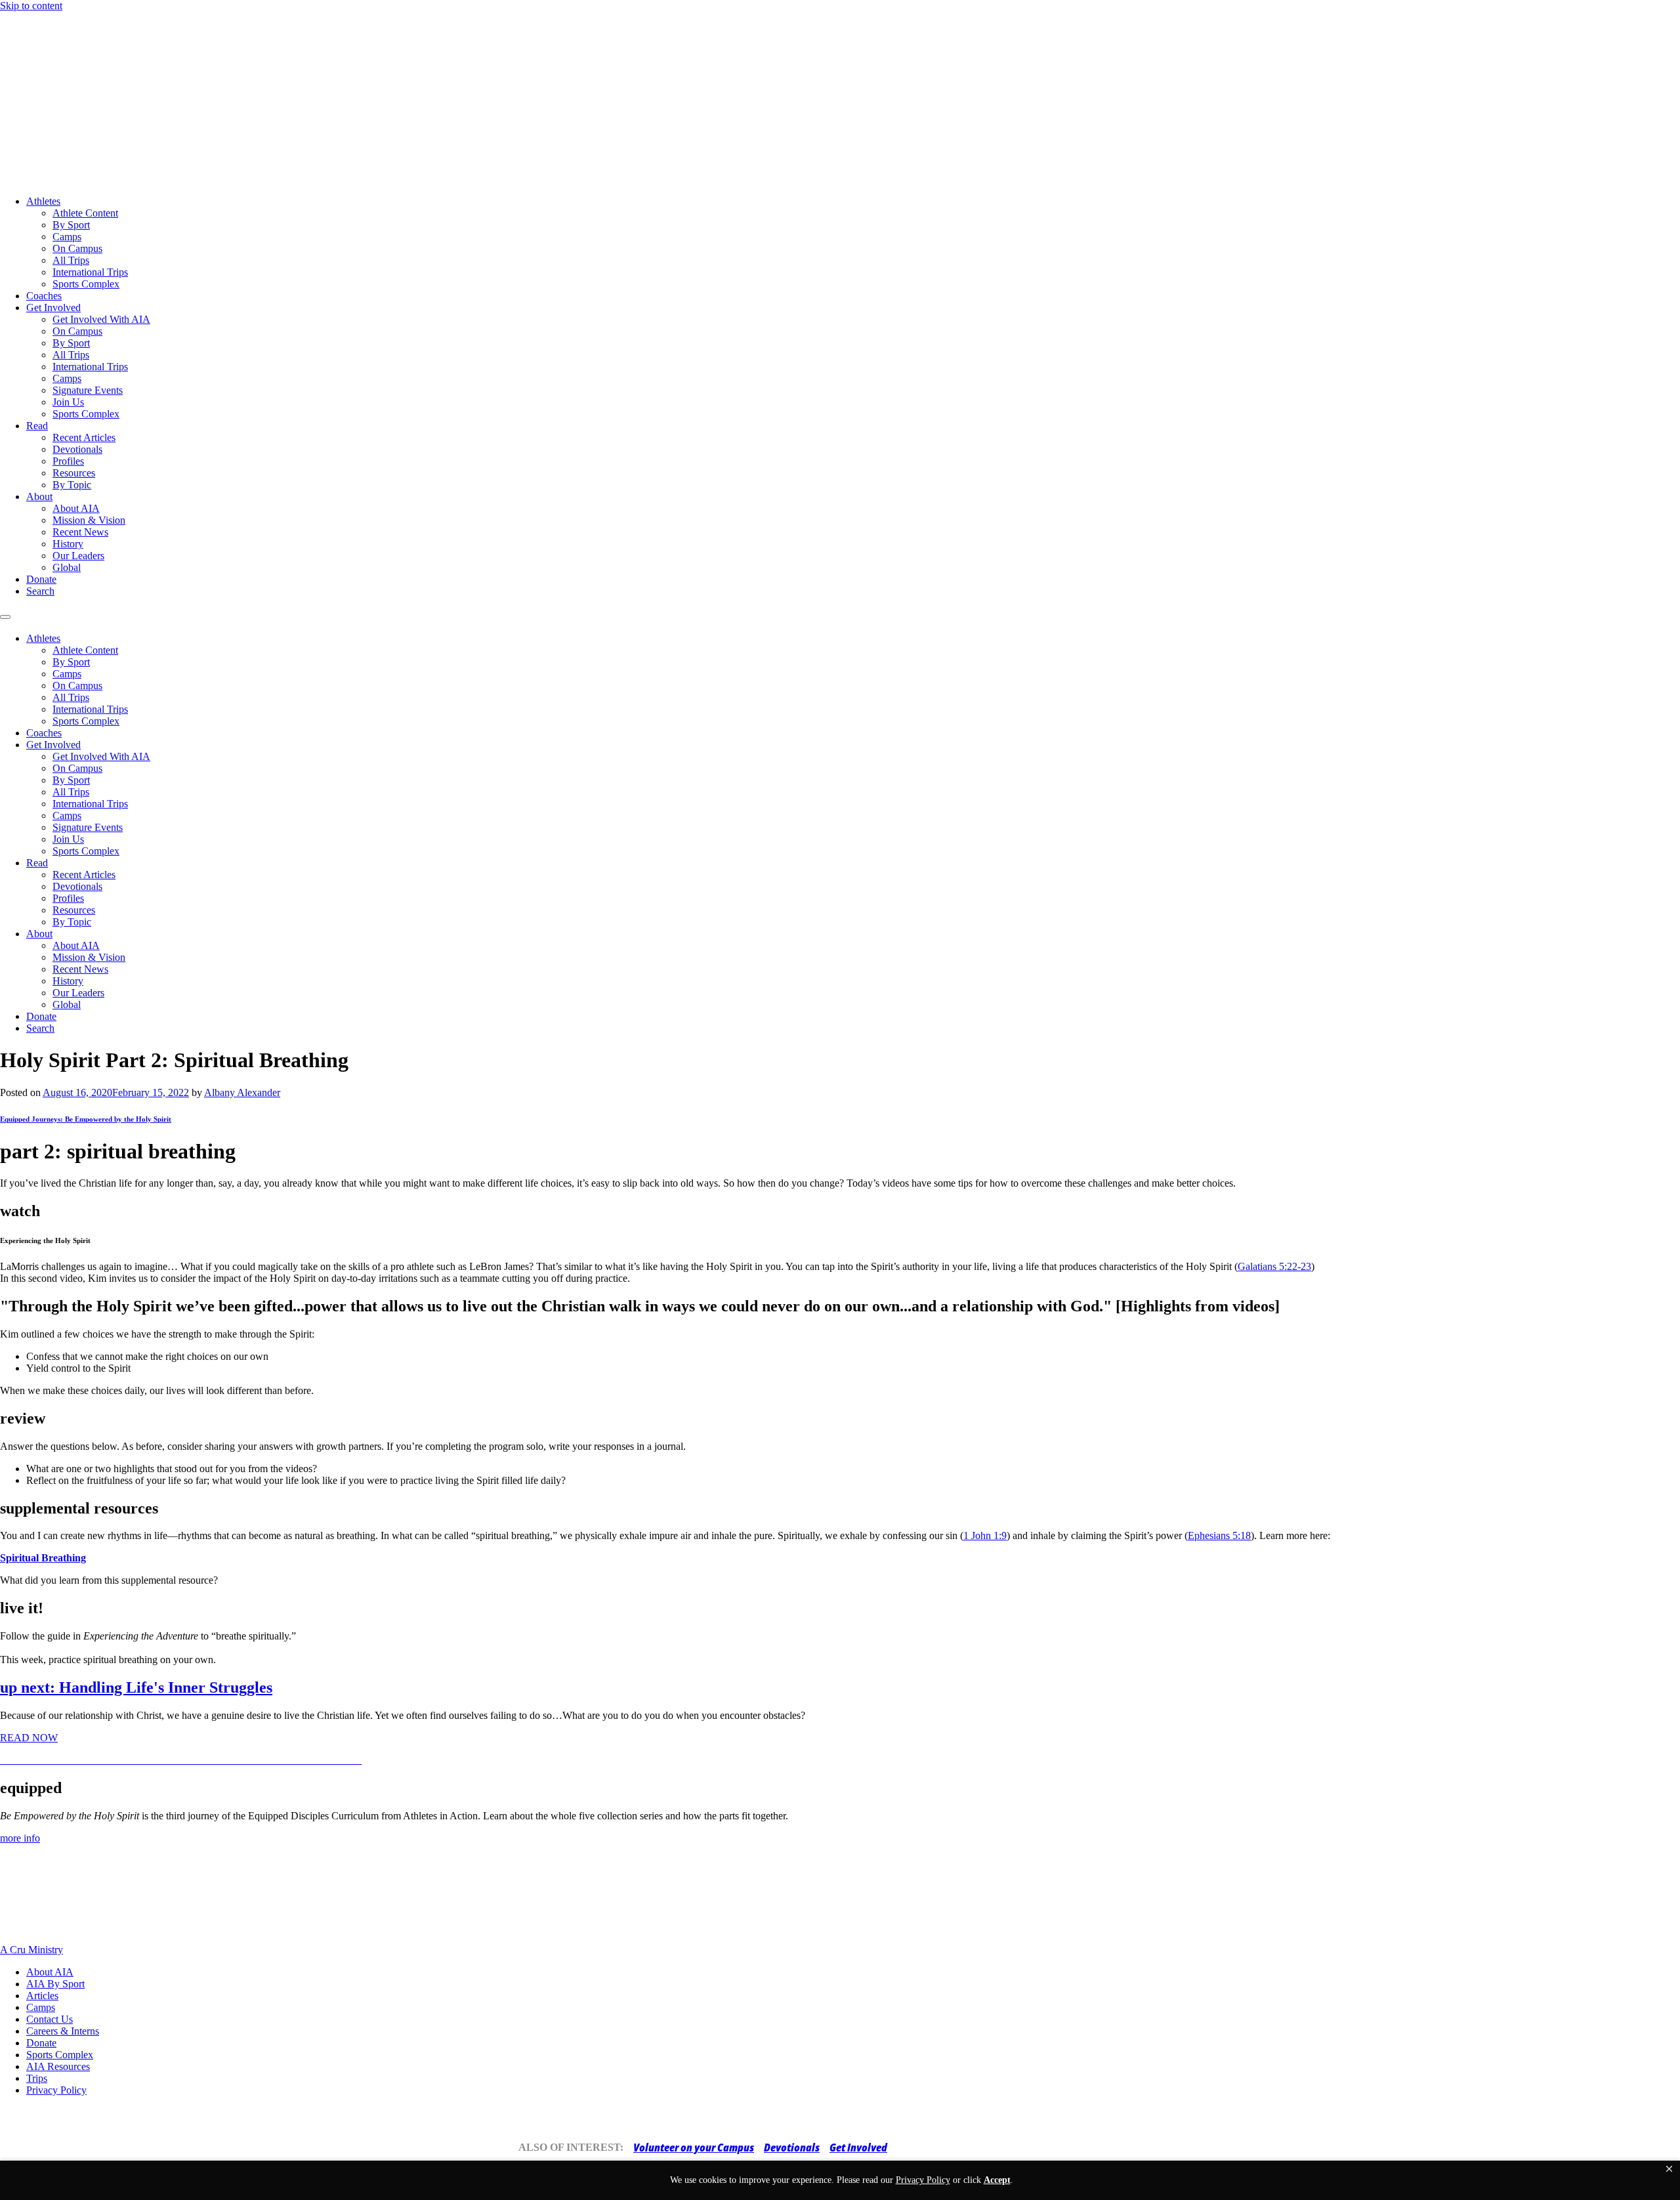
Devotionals (77, 449)
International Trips (90, 272)
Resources (74, 473)
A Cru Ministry (31, 1950)
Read (37, 426)
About (39, 497)
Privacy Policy (56, 2090)
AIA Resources (58, 2066)
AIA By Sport (55, 1984)
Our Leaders (78, 556)
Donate (41, 579)
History (68, 544)
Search (40, 591)
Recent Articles (84, 437)
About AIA (76, 508)
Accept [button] (997, 2180)
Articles (42, 1996)
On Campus (77, 248)
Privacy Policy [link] (923, 2180)
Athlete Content (85, 213)
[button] (1669, 2169)
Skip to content (31, 6)
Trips (37, 2078)
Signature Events (88, 390)
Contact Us (50, 2019)
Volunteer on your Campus (694, 2147)
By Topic (72, 485)
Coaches (44, 296)
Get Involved (53, 307)
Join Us (68, 402)
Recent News (80, 532)
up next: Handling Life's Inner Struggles (136, 1687)
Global (67, 567)
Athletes (43, 201)
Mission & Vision (89, 520)
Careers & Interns (63, 2031)
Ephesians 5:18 (1219, 1535)
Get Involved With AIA (101, 319)
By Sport (71, 225)
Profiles (68, 461)
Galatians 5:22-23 (1274, 1266)
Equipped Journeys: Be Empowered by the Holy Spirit (86, 1119)
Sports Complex (86, 284)
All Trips (71, 260)
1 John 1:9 (985, 1535)
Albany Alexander (242, 1092)
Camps (67, 237)
